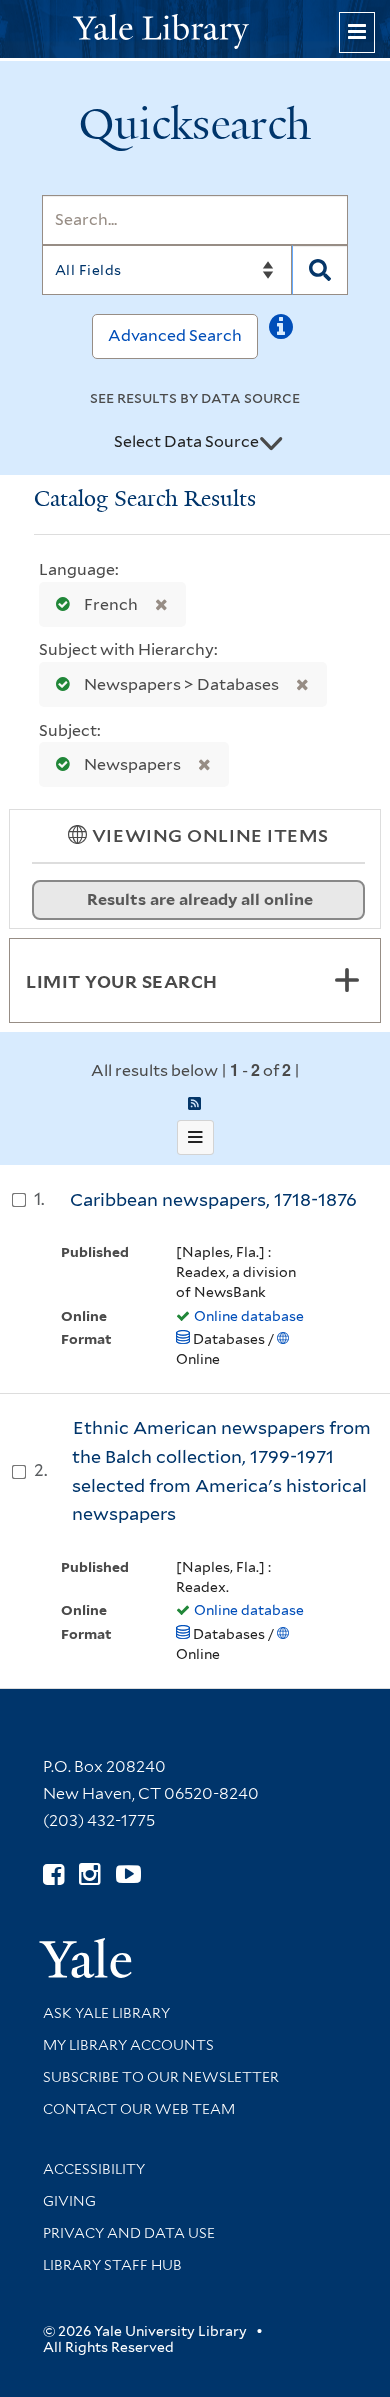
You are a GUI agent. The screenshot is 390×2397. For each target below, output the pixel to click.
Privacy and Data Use (129, 2233)
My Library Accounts (128, 2045)
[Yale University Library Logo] (195, 29)
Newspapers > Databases (181, 684)
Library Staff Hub (112, 2265)
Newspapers (132, 764)
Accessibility (94, 2169)
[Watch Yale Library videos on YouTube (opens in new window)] (128, 1874)
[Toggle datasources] (271, 443)
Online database (249, 1316)
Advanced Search (175, 335)
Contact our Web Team (139, 2109)
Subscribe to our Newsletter (161, 2077)
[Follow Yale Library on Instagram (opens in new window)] (89, 1874)
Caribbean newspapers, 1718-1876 (213, 1199)
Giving (69, 2201)
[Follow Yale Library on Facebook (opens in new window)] (53, 1874)
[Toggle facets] (347, 980)
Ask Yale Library (106, 2013)
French (111, 604)
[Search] (320, 270)
